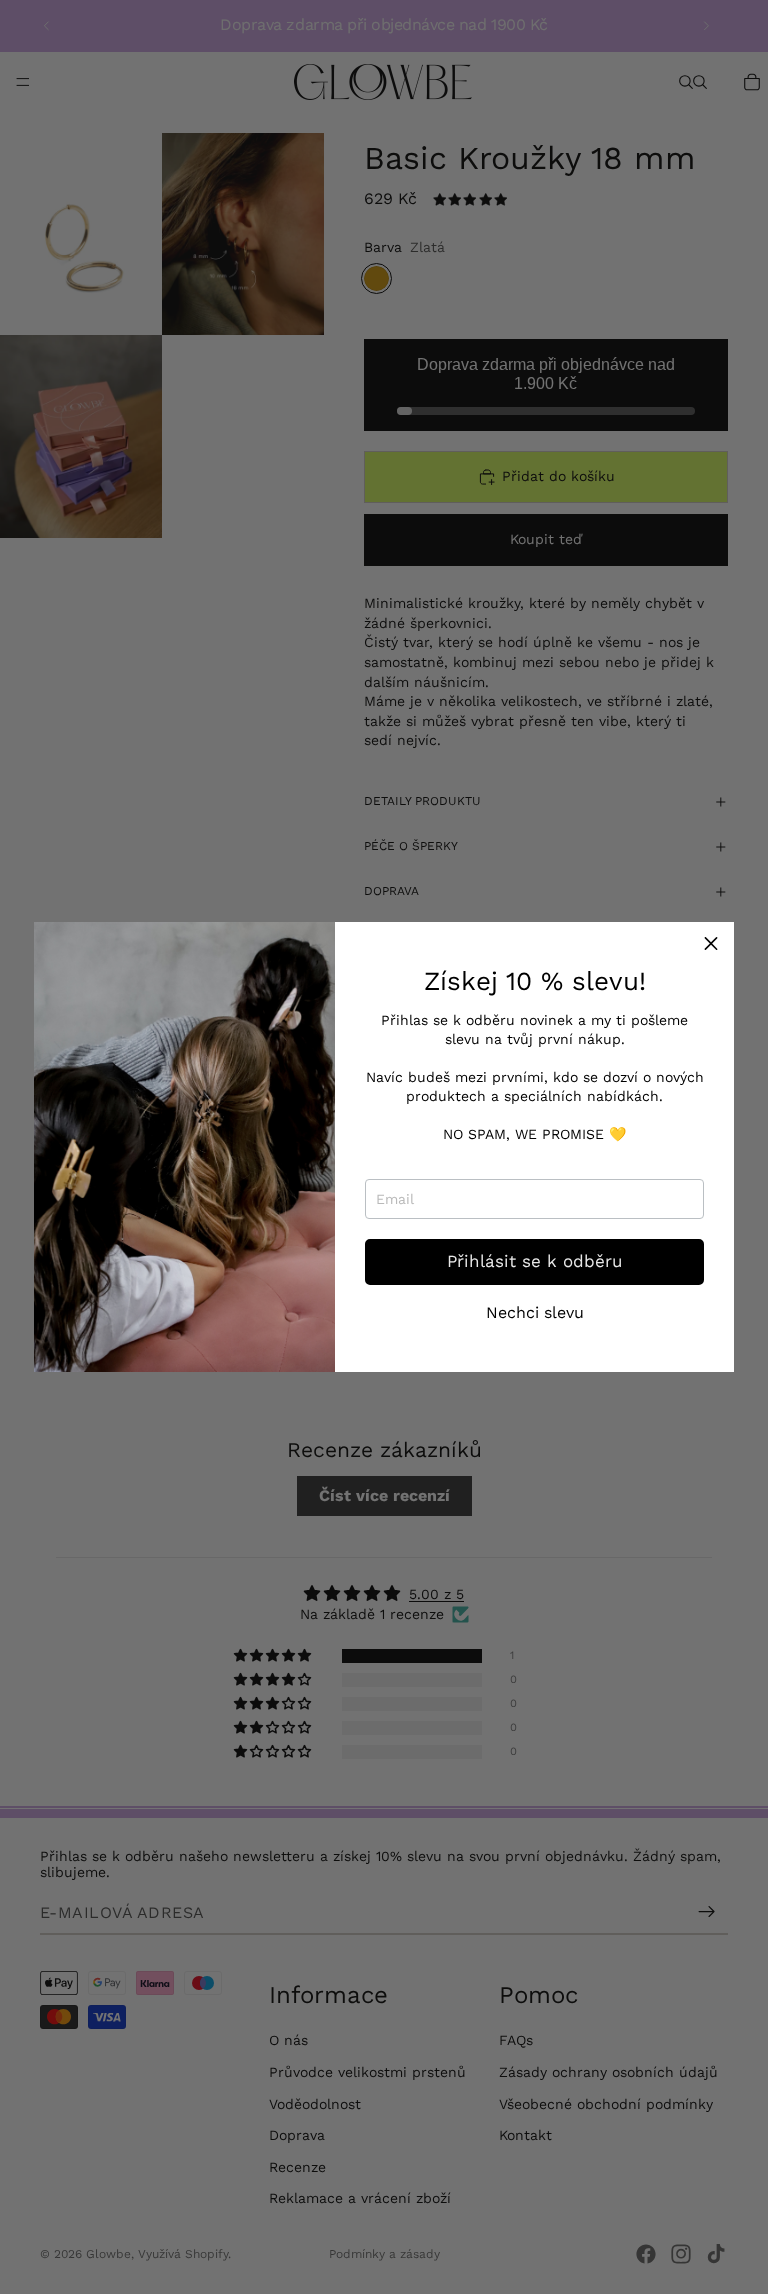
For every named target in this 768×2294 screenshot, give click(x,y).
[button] (711, 945)
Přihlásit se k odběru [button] (534, 1261)
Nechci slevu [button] (535, 1313)
